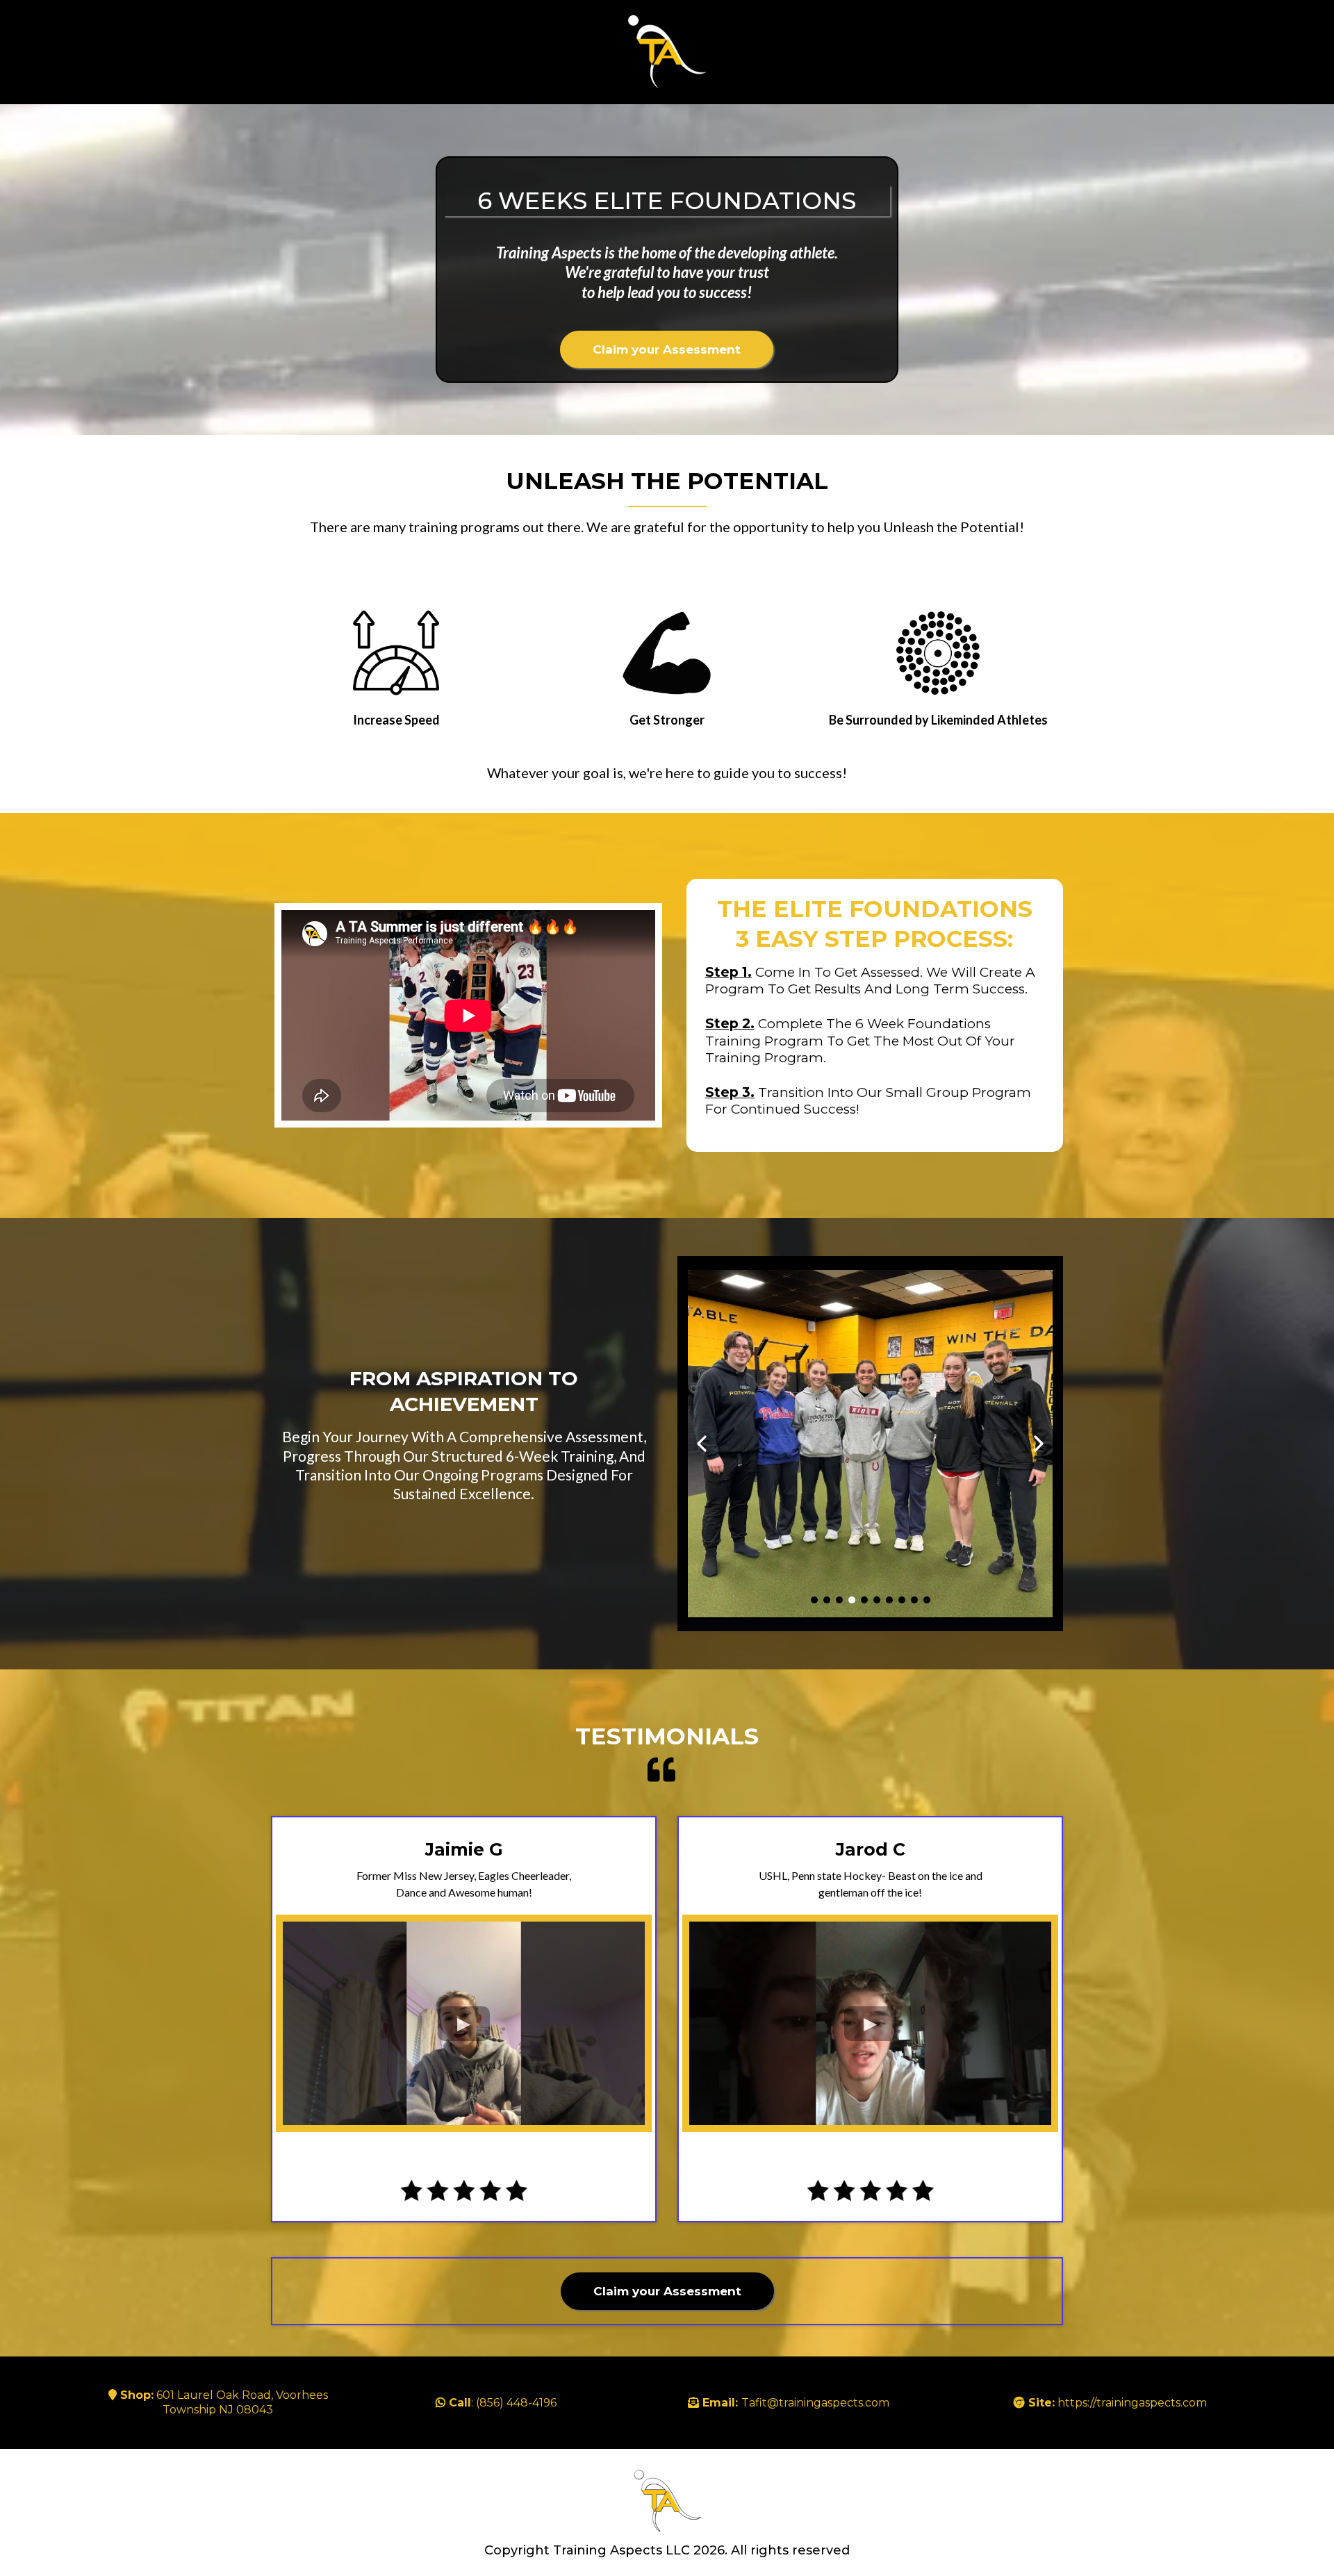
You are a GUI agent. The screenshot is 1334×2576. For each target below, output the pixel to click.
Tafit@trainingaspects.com (815, 2403)
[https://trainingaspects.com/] (667, 52)
